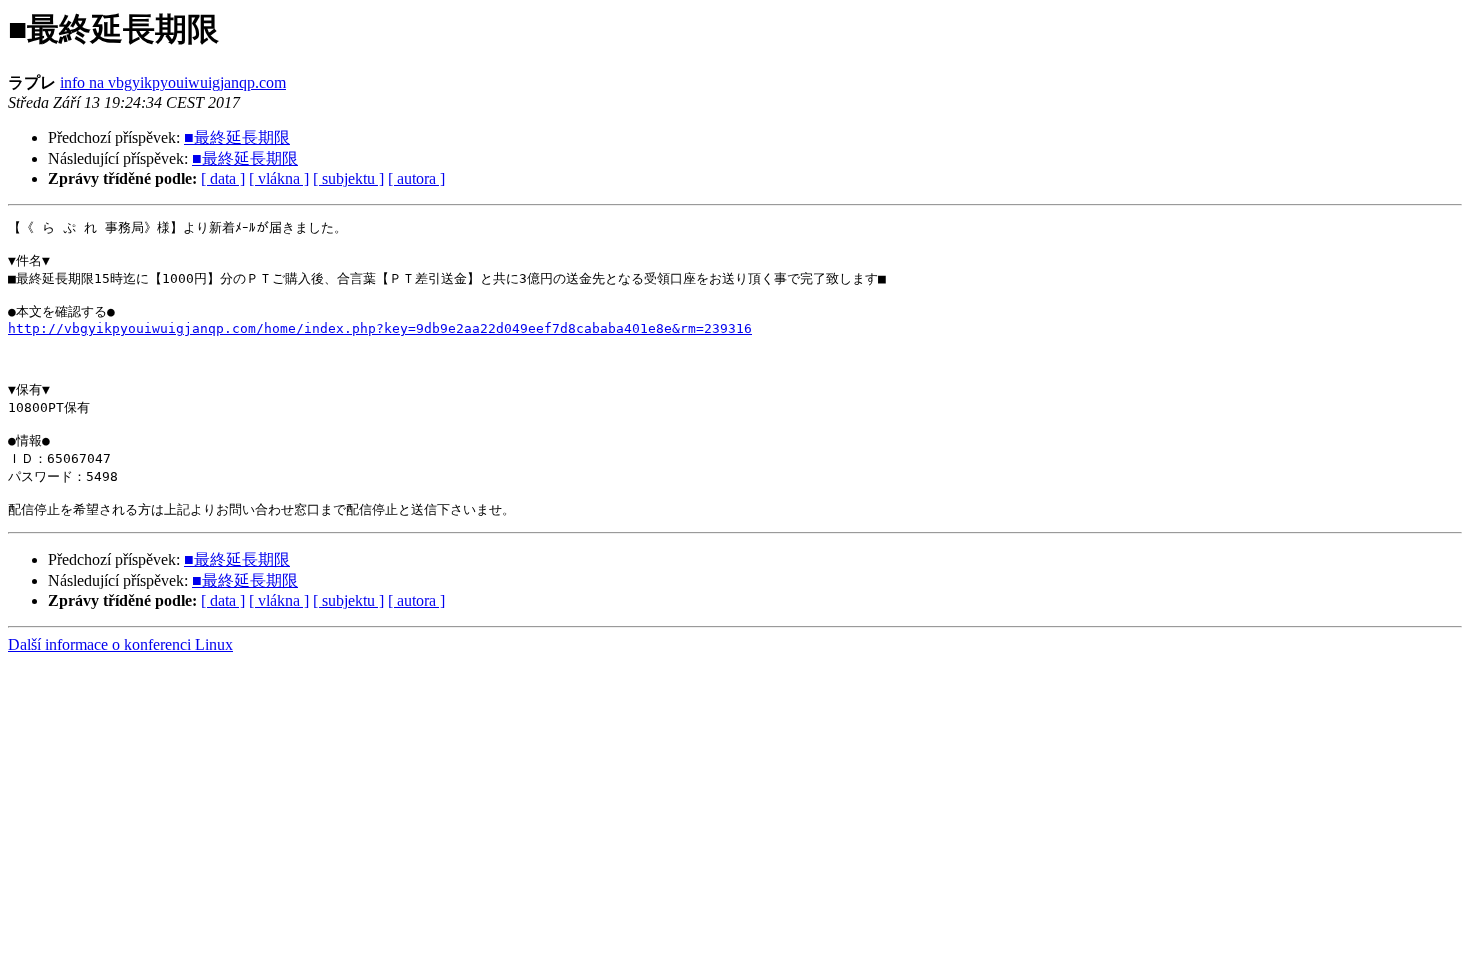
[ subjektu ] (348, 178)
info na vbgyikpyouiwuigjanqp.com (173, 82)
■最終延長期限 (237, 137)
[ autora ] (416, 178)
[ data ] (223, 178)
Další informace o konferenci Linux (120, 644)
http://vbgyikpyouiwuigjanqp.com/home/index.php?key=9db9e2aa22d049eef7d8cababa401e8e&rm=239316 (380, 328)
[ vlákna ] (279, 178)
